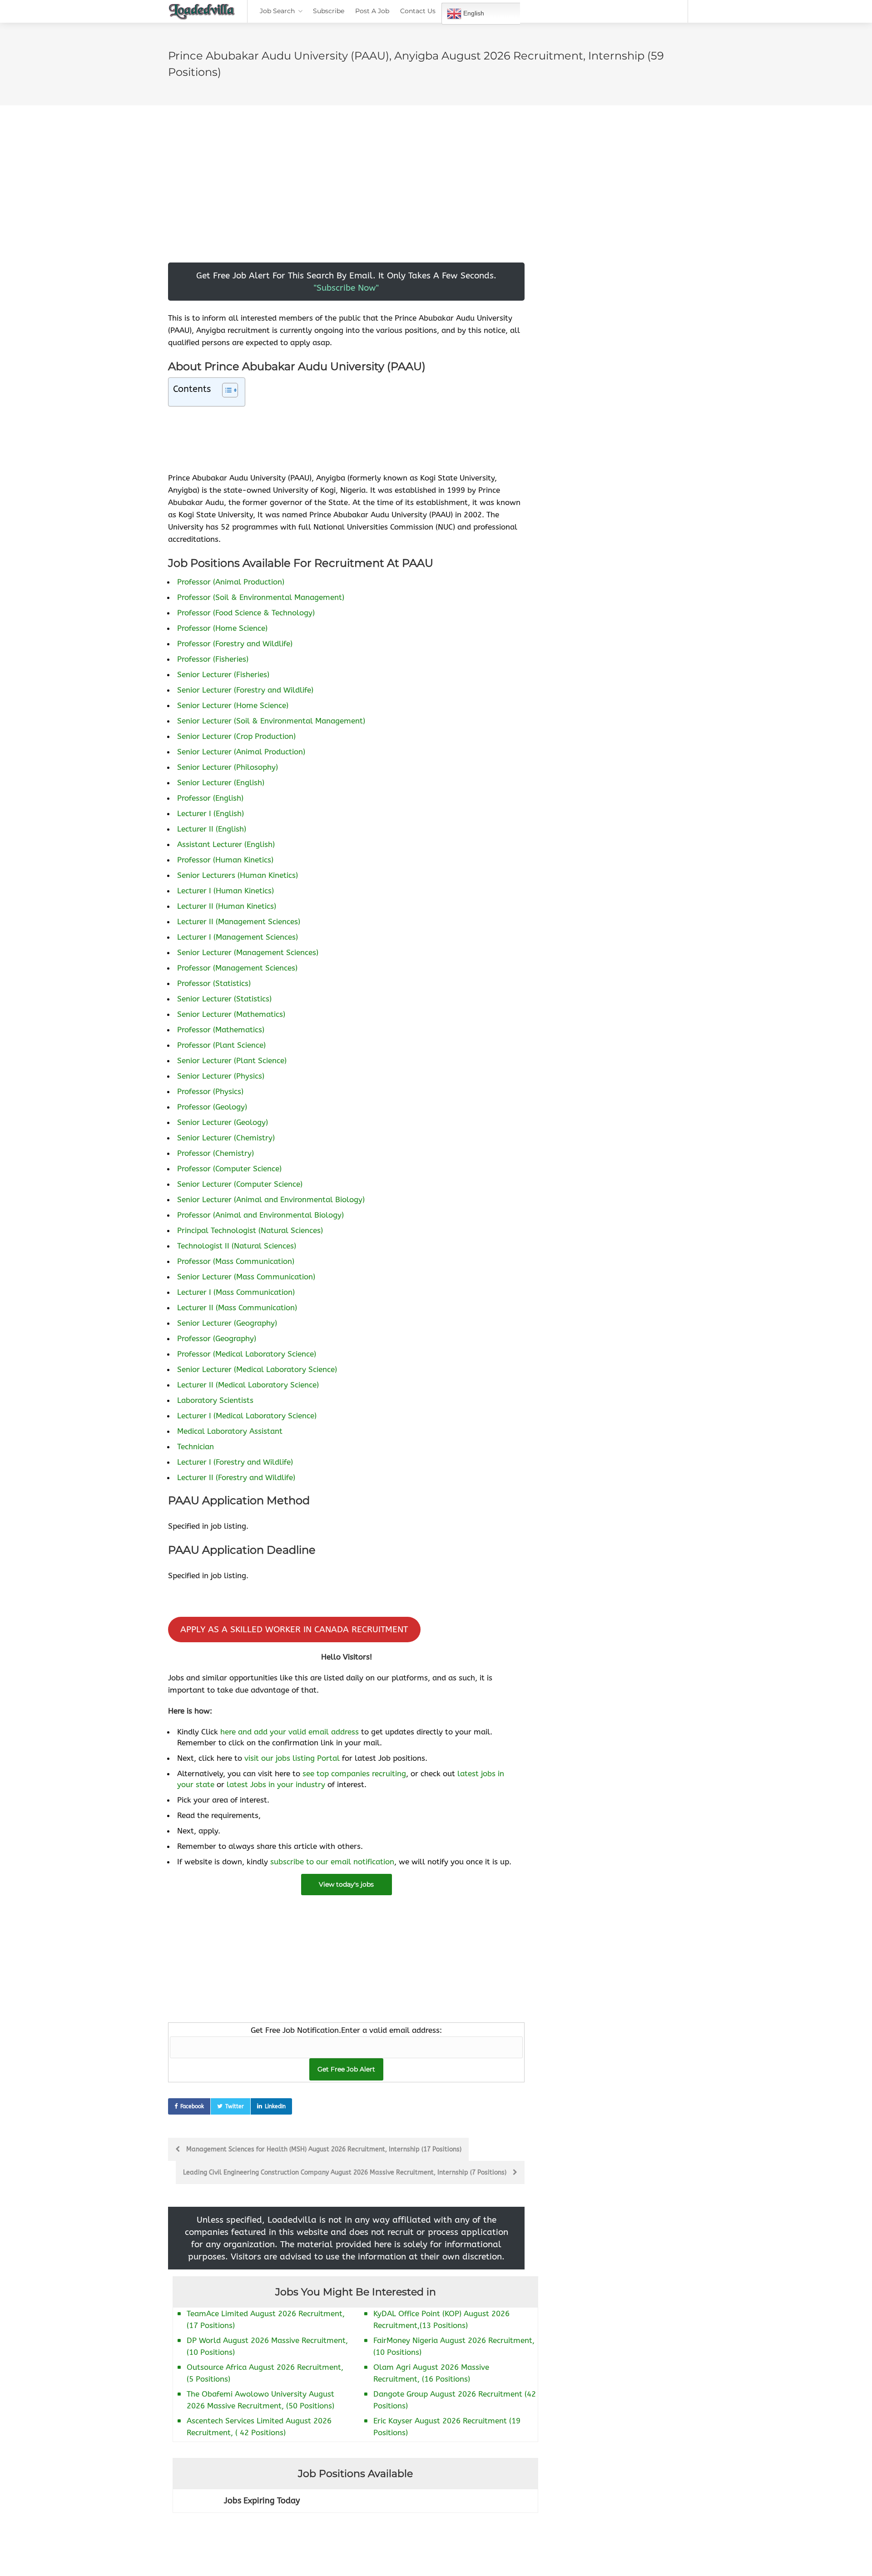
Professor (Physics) (210, 1091)
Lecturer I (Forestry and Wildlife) (235, 1462)
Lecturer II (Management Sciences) (239, 921)
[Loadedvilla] (202, 14)
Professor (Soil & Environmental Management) (261, 597)
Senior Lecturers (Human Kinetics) (238, 875)
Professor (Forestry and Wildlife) (235, 644)
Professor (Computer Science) (229, 1169)
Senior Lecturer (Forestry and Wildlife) (245, 690)
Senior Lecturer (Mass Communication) (246, 1277)
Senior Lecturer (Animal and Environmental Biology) (271, 1199)
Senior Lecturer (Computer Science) (240, 1184)
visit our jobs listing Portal (292, 1758)
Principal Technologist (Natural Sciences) (250, 1230)
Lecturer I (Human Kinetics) (225, 891)
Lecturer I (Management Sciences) (238, 937)
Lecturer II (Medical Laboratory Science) (248, 1385)
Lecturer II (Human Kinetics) (227, 906)
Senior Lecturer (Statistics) (224, 999)
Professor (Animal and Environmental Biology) (260, 1215)
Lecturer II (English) (212, 829)
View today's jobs (346, 1884)
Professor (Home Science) (222, 628)
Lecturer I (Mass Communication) (236, 1292)
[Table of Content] (230, 390)
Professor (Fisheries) (213, 659)
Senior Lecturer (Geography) (227, 1323)
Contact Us (418, 11)
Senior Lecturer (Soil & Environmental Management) (271, 721)
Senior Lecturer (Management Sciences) (248, 952)
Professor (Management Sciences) (237, 968)
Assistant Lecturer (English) (226, 844)
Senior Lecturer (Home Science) (233, 705)
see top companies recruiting (354, 1773)
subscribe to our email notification (332, 1862)
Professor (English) (210, 798)
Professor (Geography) (217, 1338)
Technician (196, 1447)
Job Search (277, 11)
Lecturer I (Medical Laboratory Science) (247, 1416)
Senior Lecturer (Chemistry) (226, 1138)
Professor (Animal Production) (231, 582)
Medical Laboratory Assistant (230, 1431)
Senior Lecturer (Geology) (223, 1122)
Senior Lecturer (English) (221, 783)
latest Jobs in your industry (276, 1784)
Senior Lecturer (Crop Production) (236, 736)
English (473, 13)
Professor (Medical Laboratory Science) (247, 1354)
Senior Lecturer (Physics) (221, 1076)
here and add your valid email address (290, 1732)
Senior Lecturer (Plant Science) (232, 1060)
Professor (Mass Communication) (236, 1261)
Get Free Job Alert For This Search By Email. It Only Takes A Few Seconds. (346, 282)
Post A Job (372, 11)
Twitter (235, 2106)
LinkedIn (275, 2106)
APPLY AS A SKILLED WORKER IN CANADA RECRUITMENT (294, 1629)
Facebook (192, 2106)
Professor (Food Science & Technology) (246, 613)
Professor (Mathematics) (221, 1030)
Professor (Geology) (212, 1107)
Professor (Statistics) (214, 983)
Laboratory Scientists (215, 1400)
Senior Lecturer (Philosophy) (228, 767)
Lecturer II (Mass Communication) (237, 1308)
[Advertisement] (346, 199)
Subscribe (329, 11)
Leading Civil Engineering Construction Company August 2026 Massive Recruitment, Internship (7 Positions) (346, 2172)
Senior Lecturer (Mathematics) (231, 1014)
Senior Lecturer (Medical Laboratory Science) (257, 1369)
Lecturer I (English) (211, 813)
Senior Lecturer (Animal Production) (241, 752)
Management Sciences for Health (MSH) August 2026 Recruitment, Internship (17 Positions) (323, 2149)
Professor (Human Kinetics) (225, 860)
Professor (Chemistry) (216, 1153)
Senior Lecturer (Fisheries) (223, 674)
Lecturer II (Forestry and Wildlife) (236, 1477)
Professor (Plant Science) (221, 1045)
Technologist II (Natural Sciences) (237, 1246)
